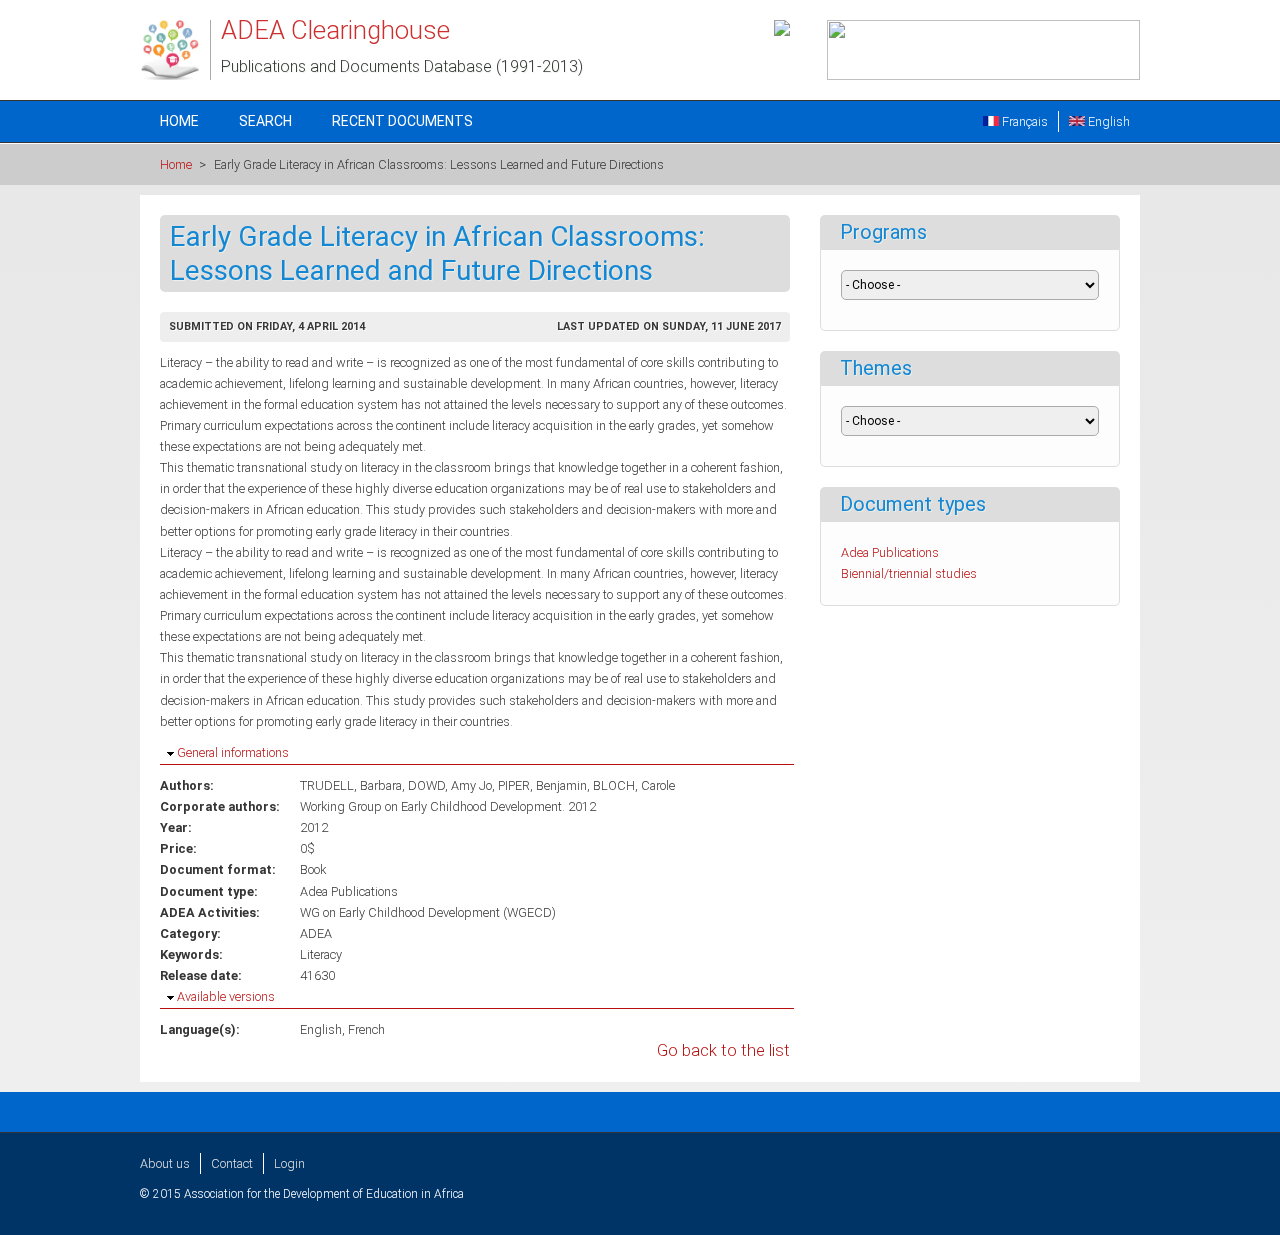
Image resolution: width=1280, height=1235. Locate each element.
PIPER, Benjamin (542, 785)
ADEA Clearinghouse (335, 30)
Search (265, 121)
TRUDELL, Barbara (351, 785)
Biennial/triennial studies (909, 573)
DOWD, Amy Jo (450, 785)
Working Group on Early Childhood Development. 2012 (448, 806)
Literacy (321, 954)
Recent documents (402, 121)
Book (313, 869)
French (366, 1029)
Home (179, 121)
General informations (233, 752)
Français (1023, 121)
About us (165, 1163)
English (1107, 121)
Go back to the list (723, 1050)
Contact (232, 1163)
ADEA (316, 933)
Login (289, 1163)
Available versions (226, 996)
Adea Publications (349, 891)
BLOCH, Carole (634, 785)
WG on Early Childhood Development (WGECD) (428, 912)
